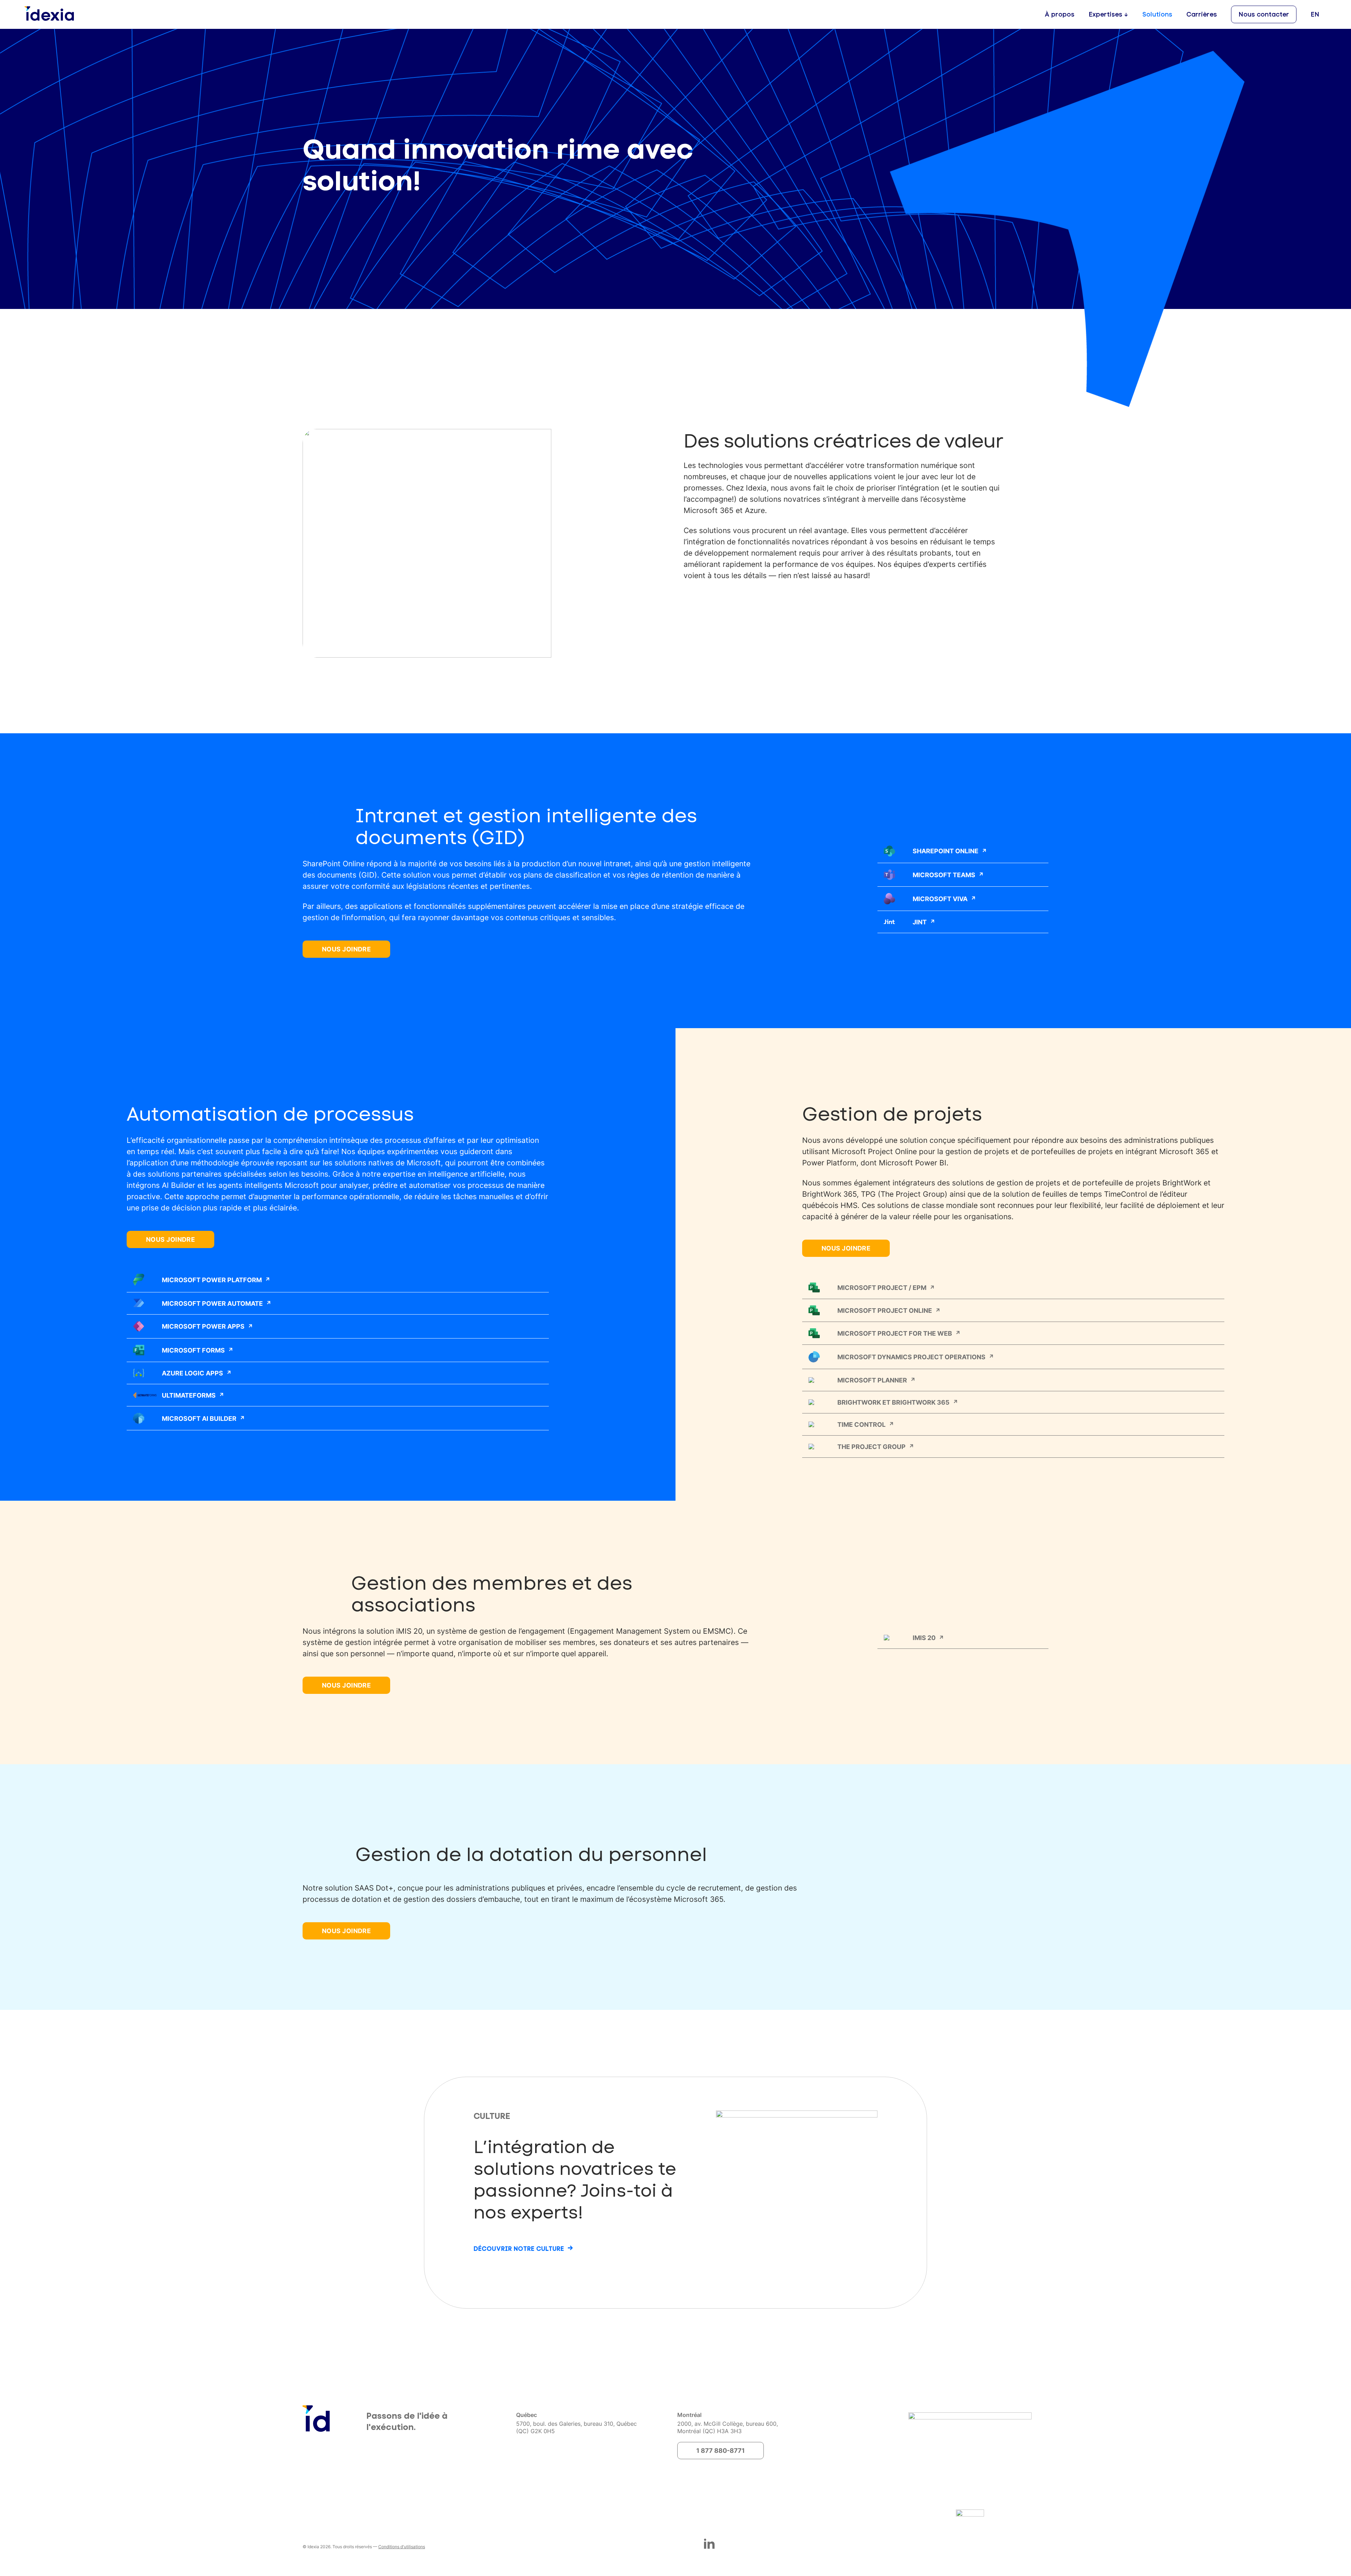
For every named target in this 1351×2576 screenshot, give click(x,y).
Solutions (1157, 14)
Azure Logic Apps (192, 1373)
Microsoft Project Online (885, 1310)
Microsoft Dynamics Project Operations (911, 1357)
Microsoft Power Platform (212, 1280)
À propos (1060, 14)
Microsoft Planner (872, 1380)
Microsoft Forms (193, 1350)
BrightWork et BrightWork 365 (893, 1402)
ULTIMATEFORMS (189, 1395)
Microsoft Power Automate (212, 1303)
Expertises (1105, 14)
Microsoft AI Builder (199, 1418)
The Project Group (871, 1447)
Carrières (1202, 14)
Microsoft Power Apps (203, 1326)
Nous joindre (346, 949)
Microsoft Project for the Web (895, 1333)
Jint (920, 922)
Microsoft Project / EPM (882, 1287)
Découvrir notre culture (519, 2249)
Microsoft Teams (944, 875)
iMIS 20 (924, 1638)
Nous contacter (1264, 14)
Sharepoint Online (946, 851)
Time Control (861, 1424)
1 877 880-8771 (721, 2450)
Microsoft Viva (940, 899)
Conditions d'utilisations (402, 2547)
